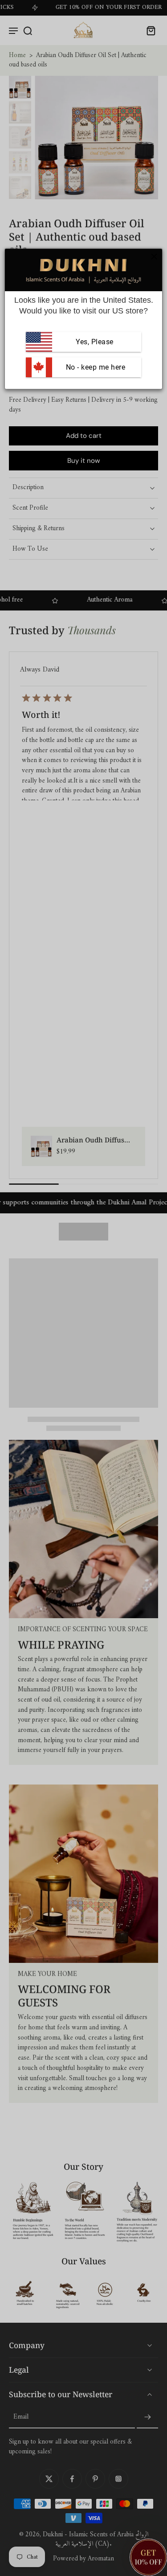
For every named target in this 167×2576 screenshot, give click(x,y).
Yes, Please (95, 342)
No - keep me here (94, 367)
